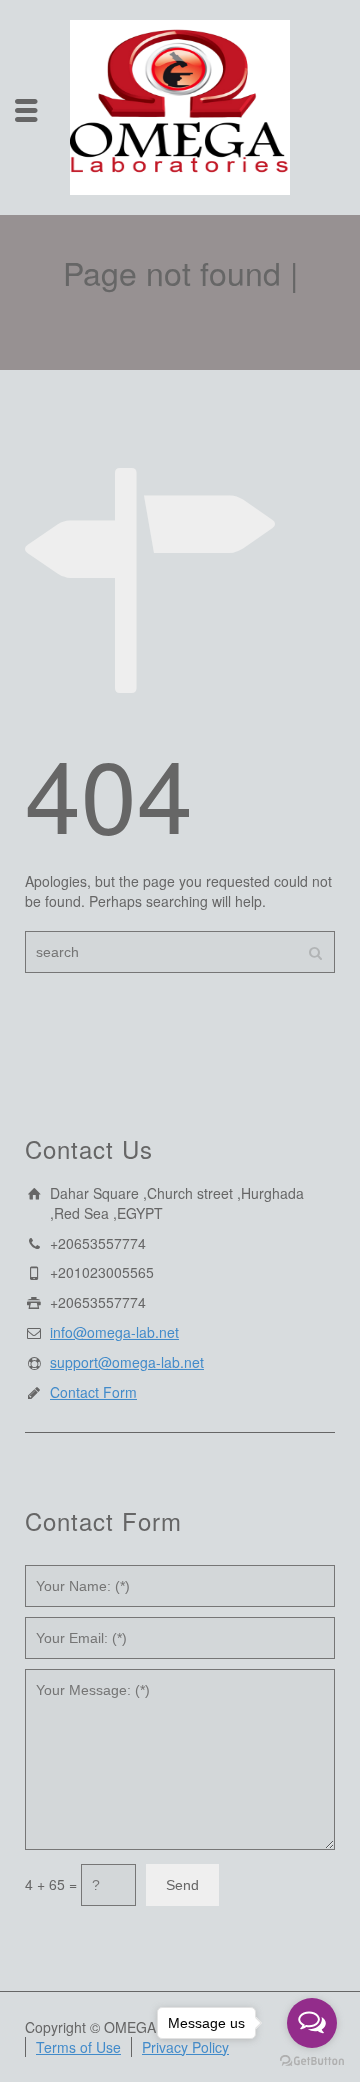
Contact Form (93, 1392)
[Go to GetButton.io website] (312, 2061)
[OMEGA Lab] (180, 105)
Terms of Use (78, 2047)
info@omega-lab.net (114, 1332)
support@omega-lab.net (127, 1362)
